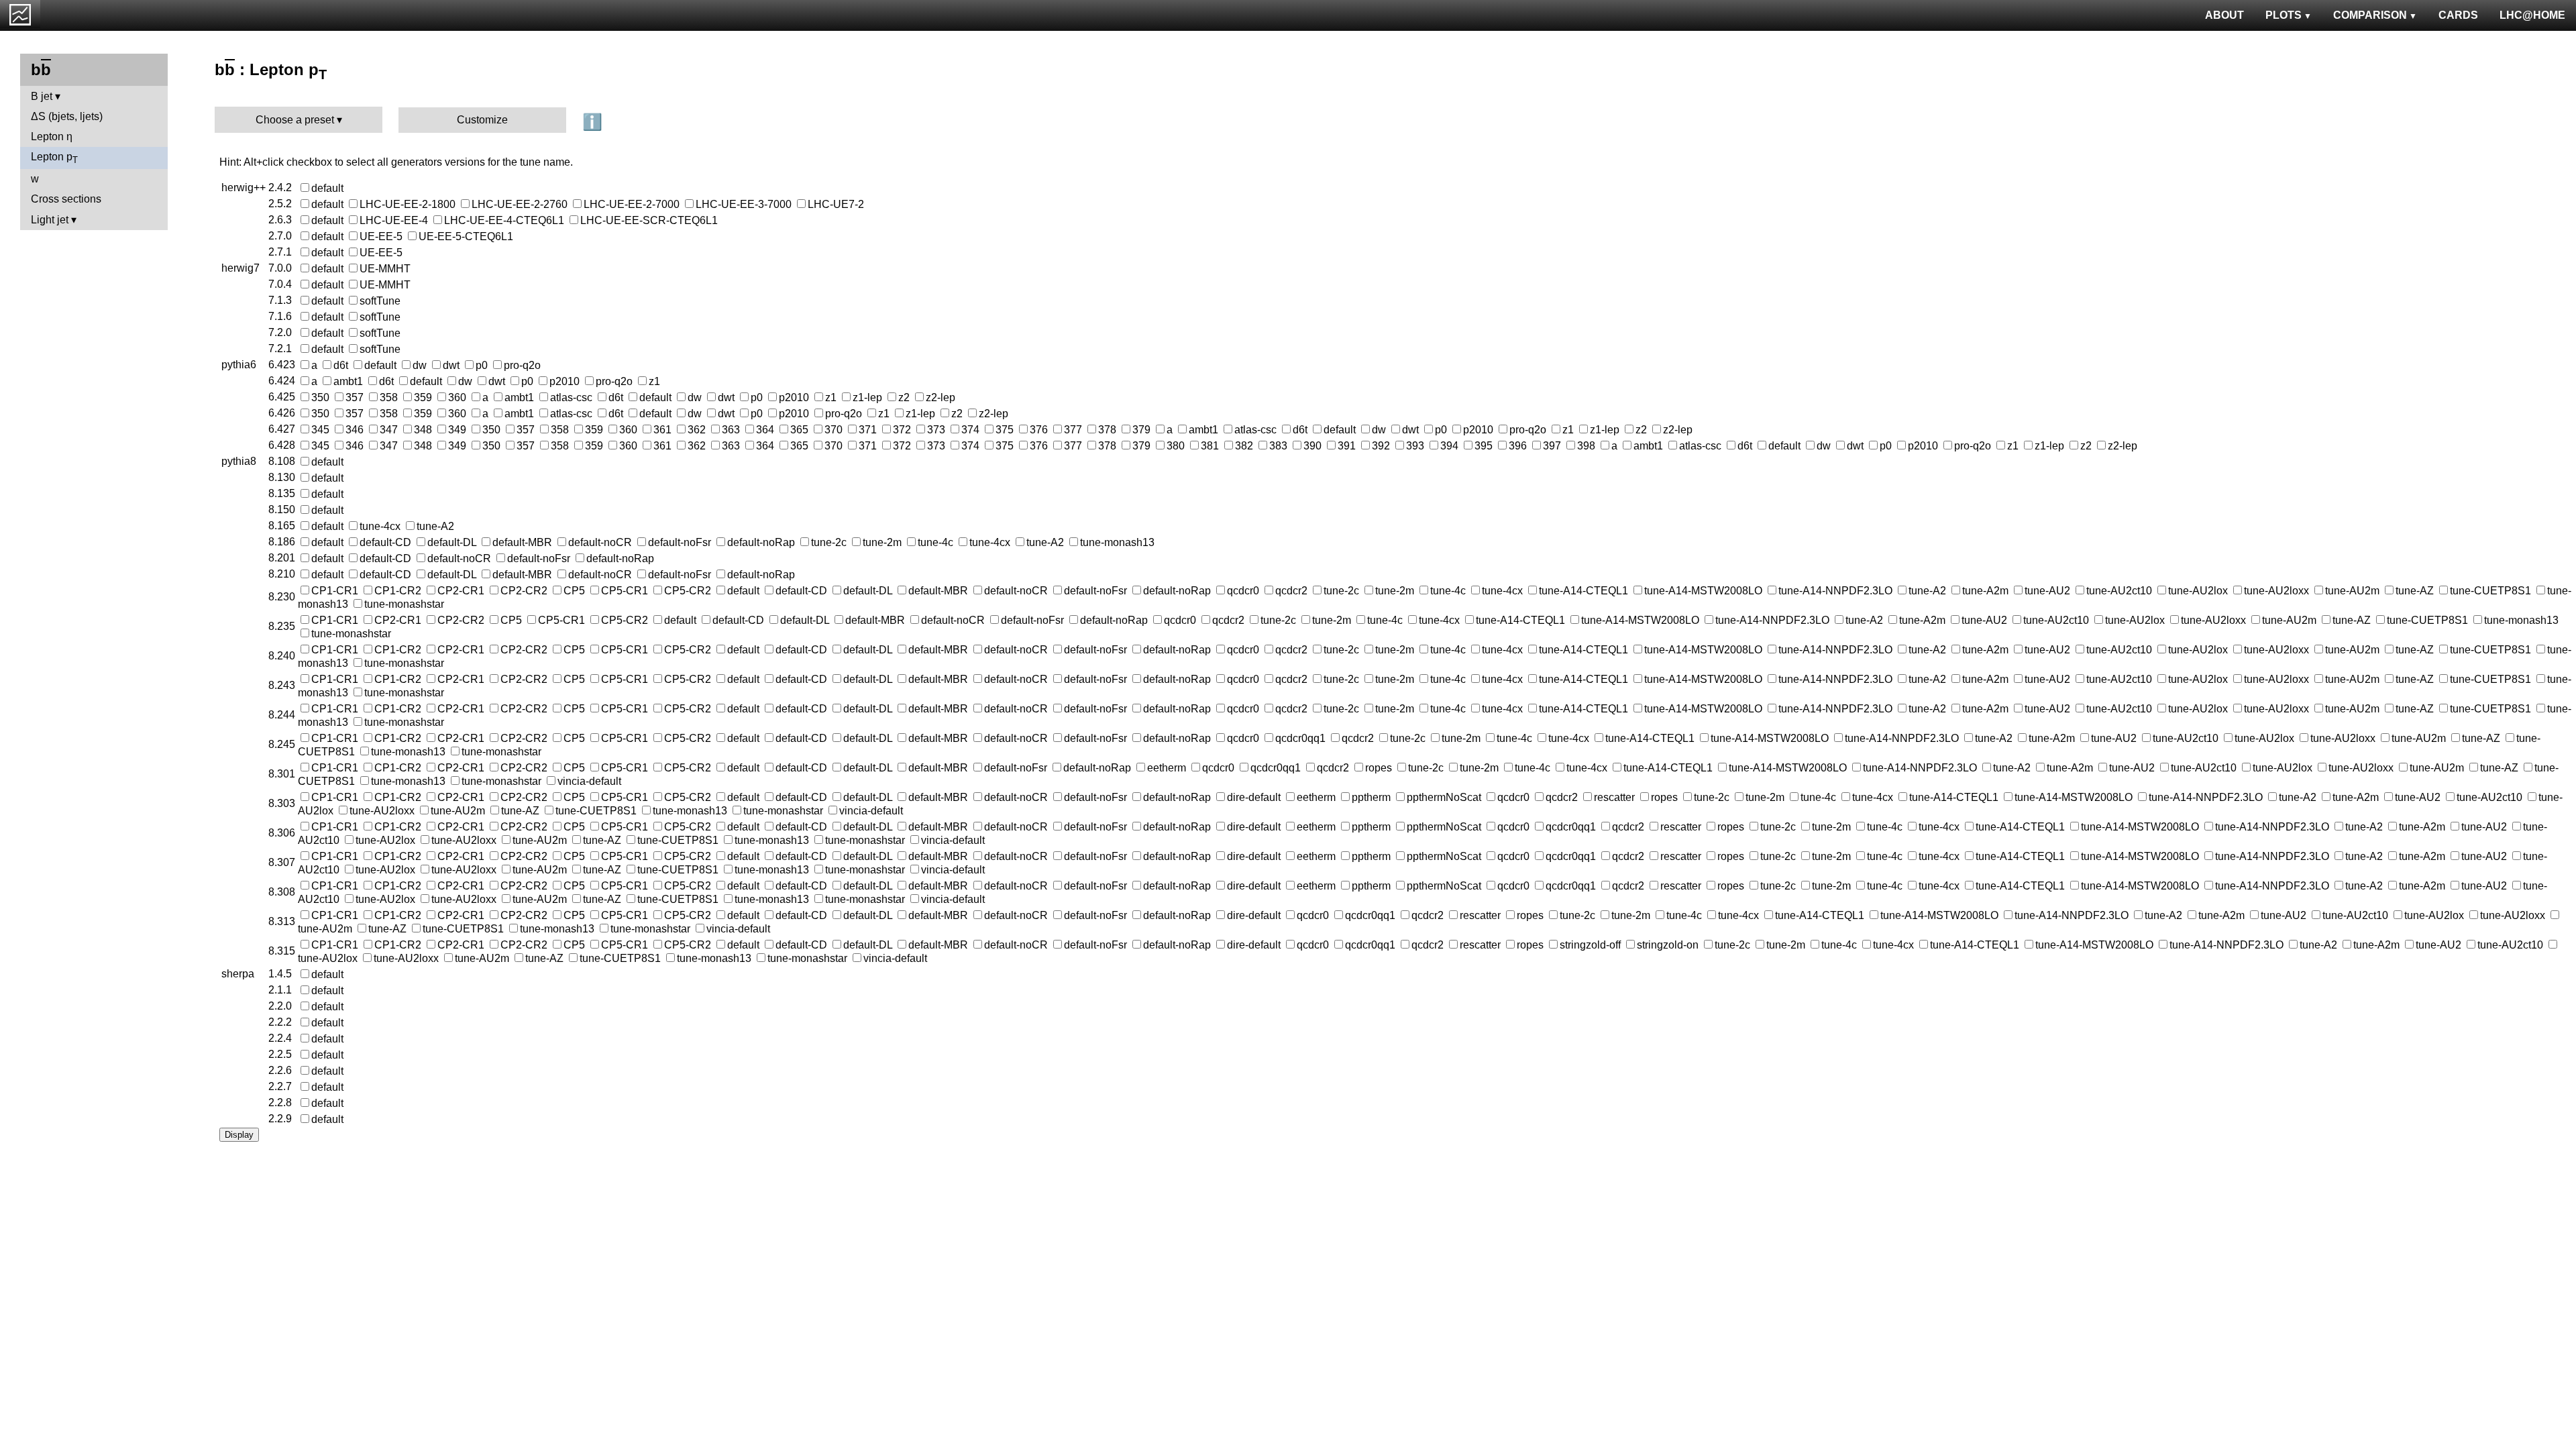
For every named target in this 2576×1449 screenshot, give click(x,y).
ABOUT (2224, 15)
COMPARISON (2370, 15)
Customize (482, 120)
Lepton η (52, 137)
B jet (42, 96)
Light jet (50, 220)
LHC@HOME (2532, 15)
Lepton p (54, 158)
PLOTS (2284, 15)
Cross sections (66, 199)
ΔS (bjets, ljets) (67, 116)
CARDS (2458, 15)
